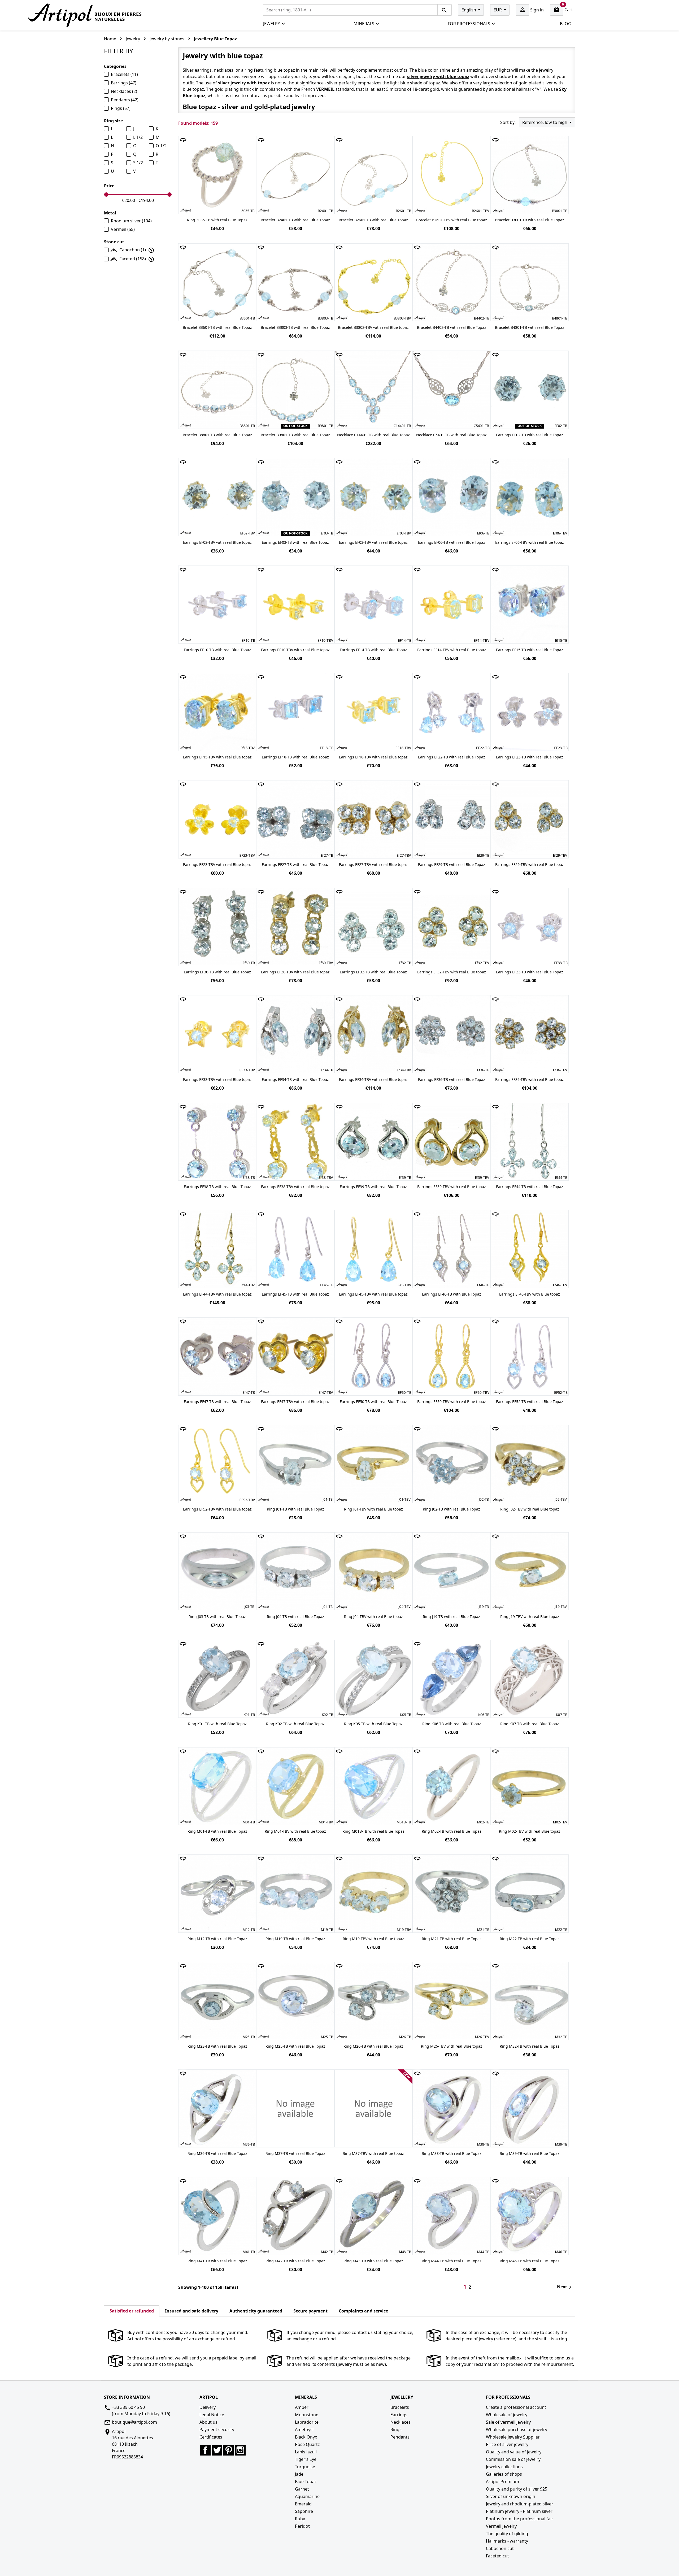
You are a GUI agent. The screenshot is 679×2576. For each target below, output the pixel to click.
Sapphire (304, 2511)
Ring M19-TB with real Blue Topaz (295, 1939)
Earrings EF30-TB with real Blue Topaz (217, 972)
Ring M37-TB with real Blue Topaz (295, 2153)
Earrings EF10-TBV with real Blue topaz (295, 650)
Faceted (133, 259)
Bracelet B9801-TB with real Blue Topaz (295, 435)
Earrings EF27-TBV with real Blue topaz (373, 864)
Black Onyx (306, 2437)
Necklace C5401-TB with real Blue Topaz (451, 435)
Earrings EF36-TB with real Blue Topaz (452, 1079)
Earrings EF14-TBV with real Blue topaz (452, 650)
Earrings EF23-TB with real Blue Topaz (530, 757)
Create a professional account (516, 2407)
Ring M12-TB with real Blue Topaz (217, 1939)
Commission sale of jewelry (513, 2459)
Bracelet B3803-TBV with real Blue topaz (373, 327)
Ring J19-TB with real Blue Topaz (451, 1617)
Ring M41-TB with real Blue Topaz (217, 2261)
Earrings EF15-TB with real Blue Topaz (530, 650)
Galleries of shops (504, 2474)
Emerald (303, 2504)
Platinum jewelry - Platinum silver (519, 2511)
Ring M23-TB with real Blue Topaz (217, 2046)
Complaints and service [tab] (363, 2311)
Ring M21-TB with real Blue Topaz (452, 1939)
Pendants (125, 100)
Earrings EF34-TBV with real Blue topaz (373, 1079)
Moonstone (307, 2415)
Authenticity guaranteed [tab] (256, 2311)
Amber (302, 2407)
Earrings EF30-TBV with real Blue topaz (295, 972)
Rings (121, 108)
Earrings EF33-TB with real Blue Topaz (530, 972)
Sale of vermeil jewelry (508, 2422)
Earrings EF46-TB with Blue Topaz (452, 1294)
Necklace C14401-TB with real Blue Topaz (373, 435)
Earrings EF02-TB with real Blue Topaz (530, 435)
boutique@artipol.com (134, 2422)
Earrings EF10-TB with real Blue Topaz (217, 650)
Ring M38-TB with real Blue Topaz (452, 2153)
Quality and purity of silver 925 (517, 2489)
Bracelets (124, 74)
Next (565, 2287)
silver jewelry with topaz (244, 83)
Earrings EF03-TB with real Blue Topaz (295, 542)
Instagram (240, 2450)
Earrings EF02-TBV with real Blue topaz (217, 542)
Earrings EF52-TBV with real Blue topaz (217, 1509)
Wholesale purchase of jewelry (517, 2430)
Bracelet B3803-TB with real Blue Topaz (295, 327)
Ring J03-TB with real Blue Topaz (217, 1617)
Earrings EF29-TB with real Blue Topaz (452, 864)
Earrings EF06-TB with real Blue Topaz (452, 542)
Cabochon (133, 250)
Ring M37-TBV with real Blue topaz (373, 2153)
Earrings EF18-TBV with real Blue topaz (373, 757)
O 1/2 (161, 146)
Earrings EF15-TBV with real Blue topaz (217, 757)
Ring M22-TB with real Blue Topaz (530, 1939)
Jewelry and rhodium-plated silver (520, 2504)
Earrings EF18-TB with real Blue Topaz (295, 757)
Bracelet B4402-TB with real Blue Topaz (452, 327)
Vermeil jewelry (501, 2526)
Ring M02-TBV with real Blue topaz (530, 1831)
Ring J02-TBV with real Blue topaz (530, 1509)
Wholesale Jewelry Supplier (513, 2437)
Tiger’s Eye (306, 2459)
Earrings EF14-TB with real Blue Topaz (373, 650)
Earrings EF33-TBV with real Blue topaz (217, 1079)
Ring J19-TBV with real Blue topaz (530, 1617)
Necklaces (124, 91)
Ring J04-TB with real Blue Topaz (295, 1617)
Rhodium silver (131, 221)
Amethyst (304, 2430)
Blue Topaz (306, 2482)
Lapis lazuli (306, 2452)
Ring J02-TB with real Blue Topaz (451, 1509)
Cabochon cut (500, 2548)
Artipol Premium (502, 2482)
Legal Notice (212, 2415)
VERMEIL (325, 89)
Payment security (217, 2430)
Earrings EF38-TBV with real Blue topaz (295, 1187)
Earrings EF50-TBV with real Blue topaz (452, 1402)
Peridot (302, 2526)
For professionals (469, 24)
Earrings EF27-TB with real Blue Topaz (295, 864)
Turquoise (305, 2467)
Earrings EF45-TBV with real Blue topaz (373, 1294)
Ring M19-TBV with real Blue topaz (373, 1939)
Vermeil (123, 229)
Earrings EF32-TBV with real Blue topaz (452, 972)
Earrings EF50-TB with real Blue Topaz (373, 1402)
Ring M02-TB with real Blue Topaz (452, 1831)
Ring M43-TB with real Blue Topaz (373, 2261)
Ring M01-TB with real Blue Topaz (217, 1831)
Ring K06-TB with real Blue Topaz (452, 1724)
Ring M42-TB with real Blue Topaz (295, 2261)
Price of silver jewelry (507, 2444)
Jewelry (272, 24)
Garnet (302, 2489)
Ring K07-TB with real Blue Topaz (530, 1724)
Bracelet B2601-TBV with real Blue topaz (452, 220)
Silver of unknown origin (511, 2496)
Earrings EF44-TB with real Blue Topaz (530, 1187)
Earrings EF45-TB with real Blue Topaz (295, 1294)
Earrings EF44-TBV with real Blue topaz (217, 1294)
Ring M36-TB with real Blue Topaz (217, 2153)
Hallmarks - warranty (507, 2541)
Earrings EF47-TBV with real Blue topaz (295, 1402)
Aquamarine (307, 2496)
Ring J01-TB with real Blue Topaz (295, 1509)
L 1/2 (138, 137)
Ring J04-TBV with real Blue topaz (373, 1617)
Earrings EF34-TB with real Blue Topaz (295, 1079)
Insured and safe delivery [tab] (192, 2311)
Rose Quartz (307, 2444)
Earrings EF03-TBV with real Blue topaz (373, 542)
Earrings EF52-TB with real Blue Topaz (530, 1402)
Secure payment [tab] (310, 2311)
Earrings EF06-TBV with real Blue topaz (530, 542)
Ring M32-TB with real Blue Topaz (530, 2046)
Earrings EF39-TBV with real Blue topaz (452, 1187)
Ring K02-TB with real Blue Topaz (295, 1724)
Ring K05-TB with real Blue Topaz (373, 1724)
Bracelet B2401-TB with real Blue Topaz (295, 220)
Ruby (300, 2519)
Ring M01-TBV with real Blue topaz (295, 1831)
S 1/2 (138, 163)
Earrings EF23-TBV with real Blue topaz (217, 864)
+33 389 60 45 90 (128, 2407)
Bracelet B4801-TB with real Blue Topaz (530, 327)
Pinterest (229, 2450)
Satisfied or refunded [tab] (132, 2311)
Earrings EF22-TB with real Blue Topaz (452, 757)
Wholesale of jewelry (507, 2415)
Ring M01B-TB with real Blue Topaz (373, 1831)
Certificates (211, 2437)
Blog (566, 24)
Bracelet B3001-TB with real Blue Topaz (530, 220)
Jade (299, 2474)
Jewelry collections (504, 2467)
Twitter (217, 2450)
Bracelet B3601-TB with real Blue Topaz (217, 327)
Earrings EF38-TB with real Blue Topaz (217, 1187)
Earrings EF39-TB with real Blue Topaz (373, 1187)
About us (208, 2422)
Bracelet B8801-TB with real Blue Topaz (217, 435)
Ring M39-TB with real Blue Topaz (530, 2153)
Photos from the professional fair (520, 2519)
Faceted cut (497, 2556)
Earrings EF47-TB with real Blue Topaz (217, 1402)
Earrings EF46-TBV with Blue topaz (530, 1294)
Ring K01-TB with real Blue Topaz (217, 1724)
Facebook (205, 2450)
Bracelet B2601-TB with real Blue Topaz (373, 220)
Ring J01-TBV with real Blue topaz (373, 1509)
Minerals (364, 24)
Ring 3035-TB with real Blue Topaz (217, 220)
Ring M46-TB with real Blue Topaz (530, 2261)
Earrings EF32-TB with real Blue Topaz (373, 972)
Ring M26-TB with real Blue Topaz (373, 2046)
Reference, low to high (545, 122)
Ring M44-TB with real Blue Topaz (452, 2261)
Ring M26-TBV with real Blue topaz (452, 2046)
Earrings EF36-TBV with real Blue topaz (530, 1079)
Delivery (208, 2407)
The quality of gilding (507, 2534)
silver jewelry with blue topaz (438, 76)
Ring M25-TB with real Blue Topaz (295, 2046)
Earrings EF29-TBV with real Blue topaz (530, 864)
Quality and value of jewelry (514, 2452)
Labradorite (307, 2422)
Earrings (124, 83)
